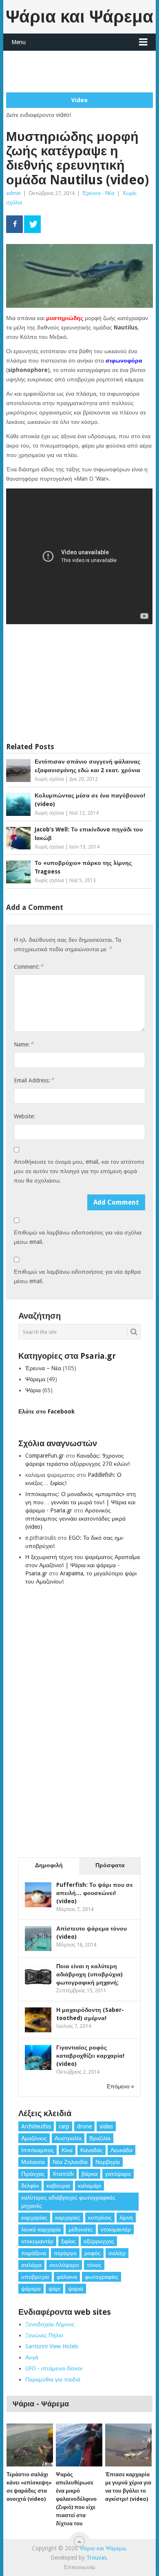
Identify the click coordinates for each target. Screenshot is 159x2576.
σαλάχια (31, 2265)
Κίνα (67, 2150)
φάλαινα (67, 2277)
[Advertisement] (82, 71)
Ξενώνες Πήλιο (44, 2335)
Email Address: (34, 1080)
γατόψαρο (118, 2174)
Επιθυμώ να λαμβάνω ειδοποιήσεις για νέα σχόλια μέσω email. (78, 1237)
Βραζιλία (100, 2138)
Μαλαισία (33, 2162)
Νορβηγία (108, 2162)
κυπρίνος (100, 2218)
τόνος (94, 2265)
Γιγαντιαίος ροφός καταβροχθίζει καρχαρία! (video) (90, 2056)
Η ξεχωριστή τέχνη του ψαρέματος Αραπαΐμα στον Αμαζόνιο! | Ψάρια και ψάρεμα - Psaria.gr (83, 1565)
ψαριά (76, 2289)
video (106, 2126)
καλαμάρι (89, 2186)
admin (13, 193)
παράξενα (34, 2253)
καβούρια (58, 2186)
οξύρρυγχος (99, 2241)
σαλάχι (117, 2253)
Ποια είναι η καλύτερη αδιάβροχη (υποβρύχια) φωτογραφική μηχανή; (89, 1974)
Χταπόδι (63, 2174)
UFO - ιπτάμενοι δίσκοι (54, 2368)
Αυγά (32, 2357)
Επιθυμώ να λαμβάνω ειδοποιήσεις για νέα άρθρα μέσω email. (77, 1276)
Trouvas (96, 2558)
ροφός (93, 2253)
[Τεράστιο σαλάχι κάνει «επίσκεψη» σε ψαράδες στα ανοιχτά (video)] (30, 2445)
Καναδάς (92, 2150)
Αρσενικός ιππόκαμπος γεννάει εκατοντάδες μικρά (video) (75, 1519)
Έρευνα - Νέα (98, 193)
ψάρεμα (31, 2289)
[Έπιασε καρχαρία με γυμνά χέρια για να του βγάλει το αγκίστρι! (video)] (128, 2445)
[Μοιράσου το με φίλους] (14, 224)
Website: (24, 1116)
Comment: (29, 967)
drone (84, 2126)
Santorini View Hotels (52, 2346)
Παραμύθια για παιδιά (53, 2379)
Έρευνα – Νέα (43, 1368)
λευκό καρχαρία (41, 2229)
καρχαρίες (68, 2218)
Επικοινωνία (79, 2567)
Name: (24, 1044)
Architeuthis (36, 2126)
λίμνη (126, 2218)
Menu (19, 42)
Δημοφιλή (49, 1865)
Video (79, 100)
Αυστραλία (68, 2138)
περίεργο (65, 2253)
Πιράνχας (33, 2174)
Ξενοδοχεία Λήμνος (50, 2324)
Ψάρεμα (35, 1379)
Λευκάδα (121, 2150)
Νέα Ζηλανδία (70, 2162)
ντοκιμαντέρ (116, 2229)
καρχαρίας (34, 2218)
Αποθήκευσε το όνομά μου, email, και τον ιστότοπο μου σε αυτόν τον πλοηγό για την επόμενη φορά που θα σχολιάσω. (79, 1171)
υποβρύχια (35, 2277)
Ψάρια (33, 1390)
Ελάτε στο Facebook (46, 1411)
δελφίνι (30, 2186)
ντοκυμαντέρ (37, 2241)
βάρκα (89, 2174)
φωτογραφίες (102, 2277)
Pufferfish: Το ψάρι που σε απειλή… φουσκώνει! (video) (95, 1893)
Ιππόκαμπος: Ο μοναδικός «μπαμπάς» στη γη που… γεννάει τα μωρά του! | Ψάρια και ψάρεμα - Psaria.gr (81, 1502)
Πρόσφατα (110, 1865)
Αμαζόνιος (34, 2138)
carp (64, 2126)
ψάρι (54, 2289)
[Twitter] (32, 224)
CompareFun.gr (45, 1456)
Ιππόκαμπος (38, 2150)
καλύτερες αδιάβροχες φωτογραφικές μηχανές (68, 2202)
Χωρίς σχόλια (49, 779)
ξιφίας (68, 2241)
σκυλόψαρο (64, 2265)
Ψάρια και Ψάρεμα (79, 17)
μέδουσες (81, 2229)
